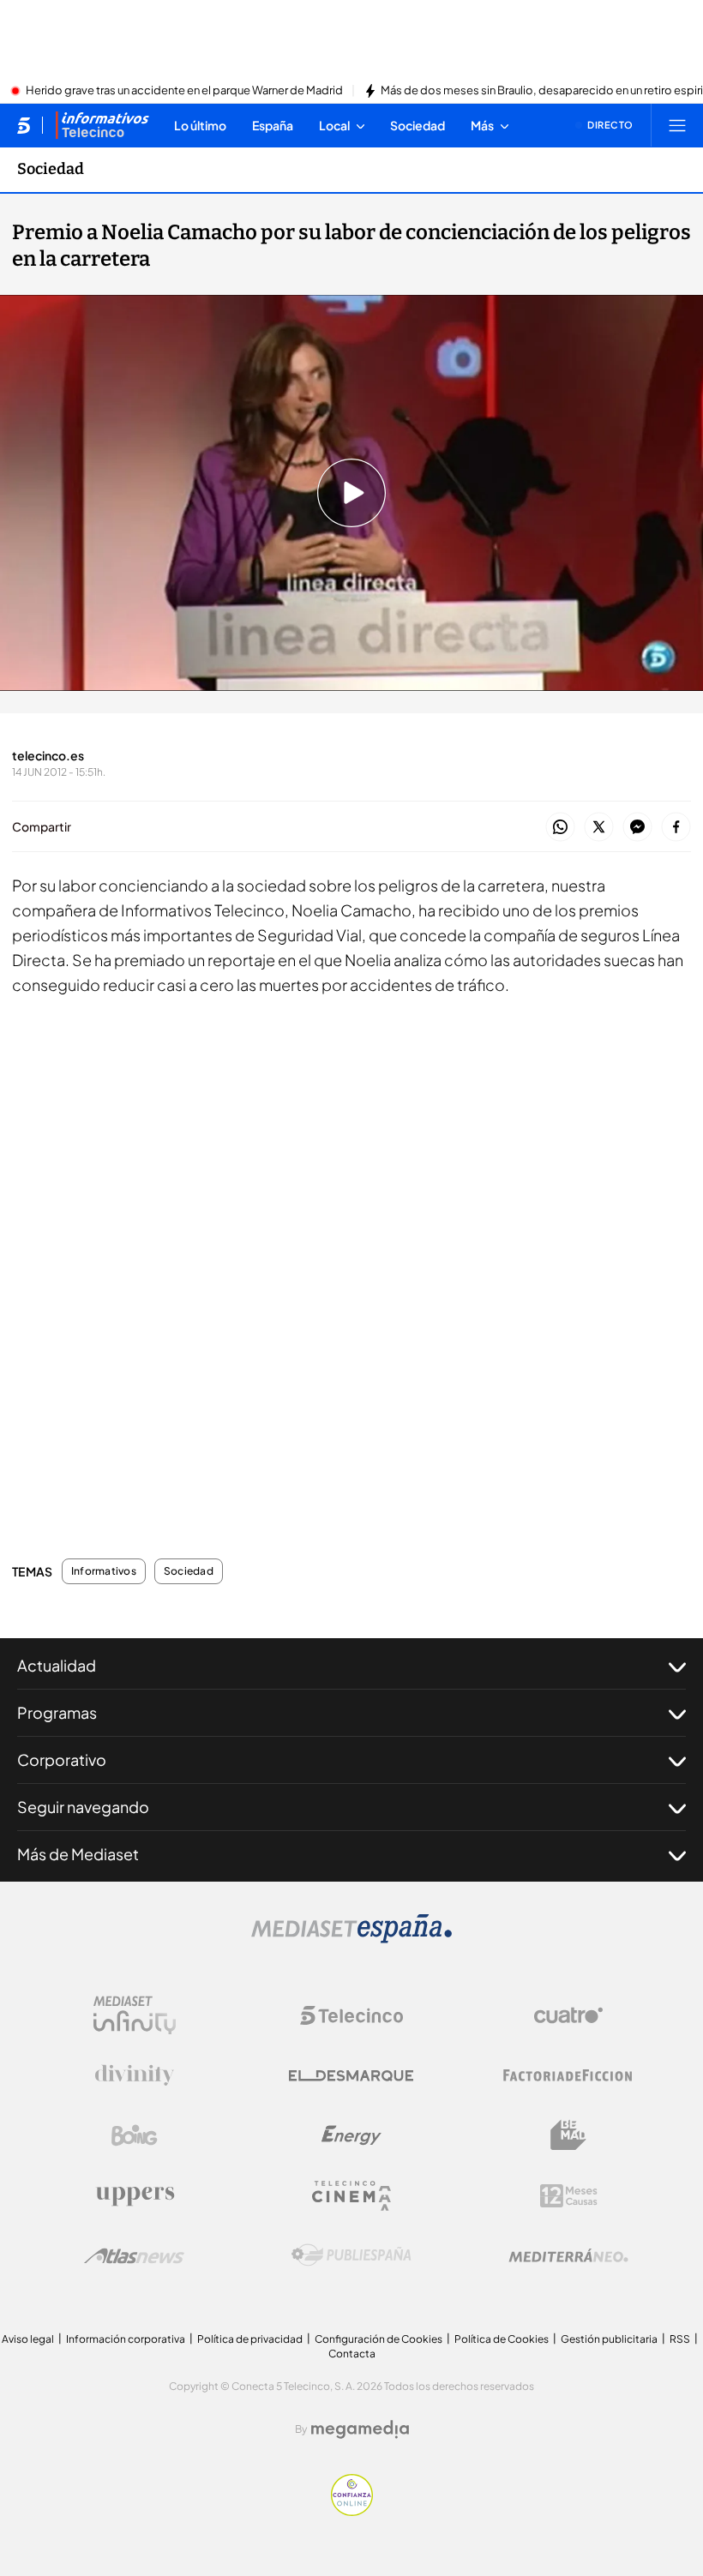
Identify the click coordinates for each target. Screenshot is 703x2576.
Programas (57, 1712)
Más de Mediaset (78, 1854)
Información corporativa (126, 2339)
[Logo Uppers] (135, 2195)
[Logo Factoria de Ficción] (568, 2075)
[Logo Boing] (135, 2135)
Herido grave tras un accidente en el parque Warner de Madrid (184, 91)
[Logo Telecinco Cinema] (351, 2196)
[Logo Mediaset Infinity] (135, 2015)
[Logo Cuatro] (568, 2015)
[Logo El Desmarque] (351, 2076)
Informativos (104, 1571)
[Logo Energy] (351, 2135)
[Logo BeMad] (568, 2135)
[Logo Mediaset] (351, 1938)
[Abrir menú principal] (677, 125)
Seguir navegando (83, 1807)
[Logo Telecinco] (351, 2015)
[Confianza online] (352, 2511)
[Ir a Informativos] (102, 125)
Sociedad (51, 169)
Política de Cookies (502, 2339)
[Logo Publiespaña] (351, 2255)
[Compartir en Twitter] (599, 828)
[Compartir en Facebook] (676, 828)
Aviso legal (28, 2339)
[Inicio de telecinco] (24, 125)
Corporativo (62, 1759)
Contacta (352, 2354)
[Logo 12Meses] (569, 2196)
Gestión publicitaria (609, 2339)
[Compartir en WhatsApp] (560, 828)
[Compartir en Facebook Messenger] (637, 828)
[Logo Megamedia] (360, 2429)
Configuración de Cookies (379, 2339)
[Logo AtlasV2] (134, 2256)
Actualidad (57, 1665)
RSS (680, 2339)
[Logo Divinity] (135, 2075)
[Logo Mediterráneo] (568, 2255)
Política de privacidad (250, 2339)
